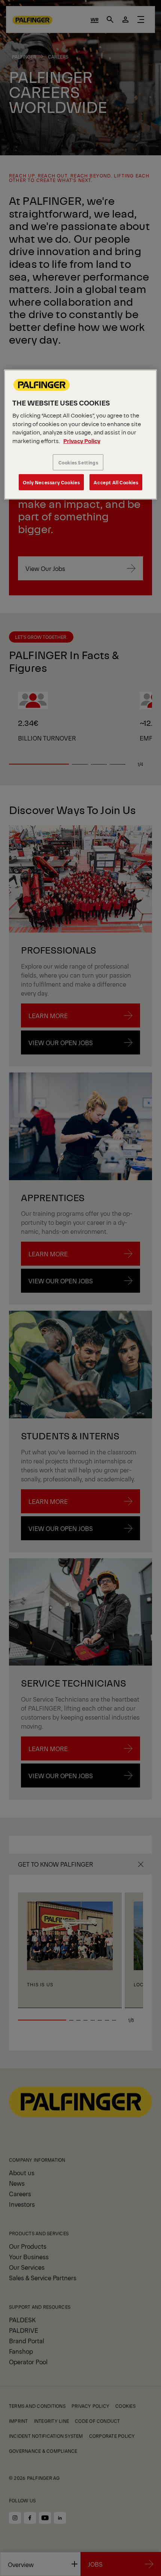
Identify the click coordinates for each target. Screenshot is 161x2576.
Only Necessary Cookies (51, 482)
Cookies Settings (78, 462)
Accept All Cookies (116, 482)
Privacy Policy (82, 441)
